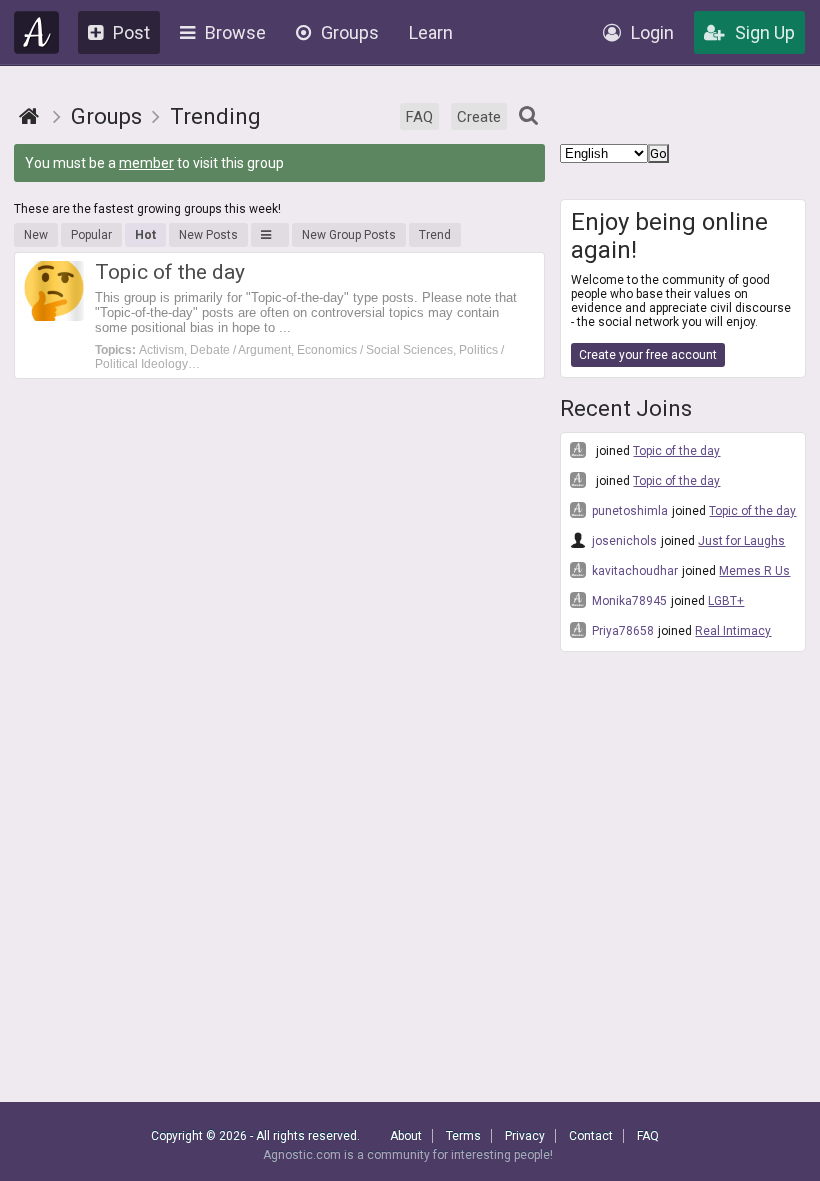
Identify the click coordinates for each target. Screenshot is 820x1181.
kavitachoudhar (633, 571)
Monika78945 (628, 601)
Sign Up (765, 32)
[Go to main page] (29, 116)
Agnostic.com (37, 32)
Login (652, 32)
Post (131, 32)
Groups (350, 32)
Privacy (525, 1136)
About (406, 1136)
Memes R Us (754, 571)
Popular (91, 235)
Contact (591, 1136)
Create (479, 117)
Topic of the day (676, 451)
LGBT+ (726, 601)
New (36, 235)
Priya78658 (621, 631)
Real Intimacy (733, 631)
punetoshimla (628, 511)
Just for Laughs (741, 541)
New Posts (208, 235)
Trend (435, 235)
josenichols (623, 541)
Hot (145, 235)
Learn (431, 32)
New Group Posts (349, 235)
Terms (463, 1136)
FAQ (419, 117)
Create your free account (648, 355)
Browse (235, 32)
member (146, 163)
